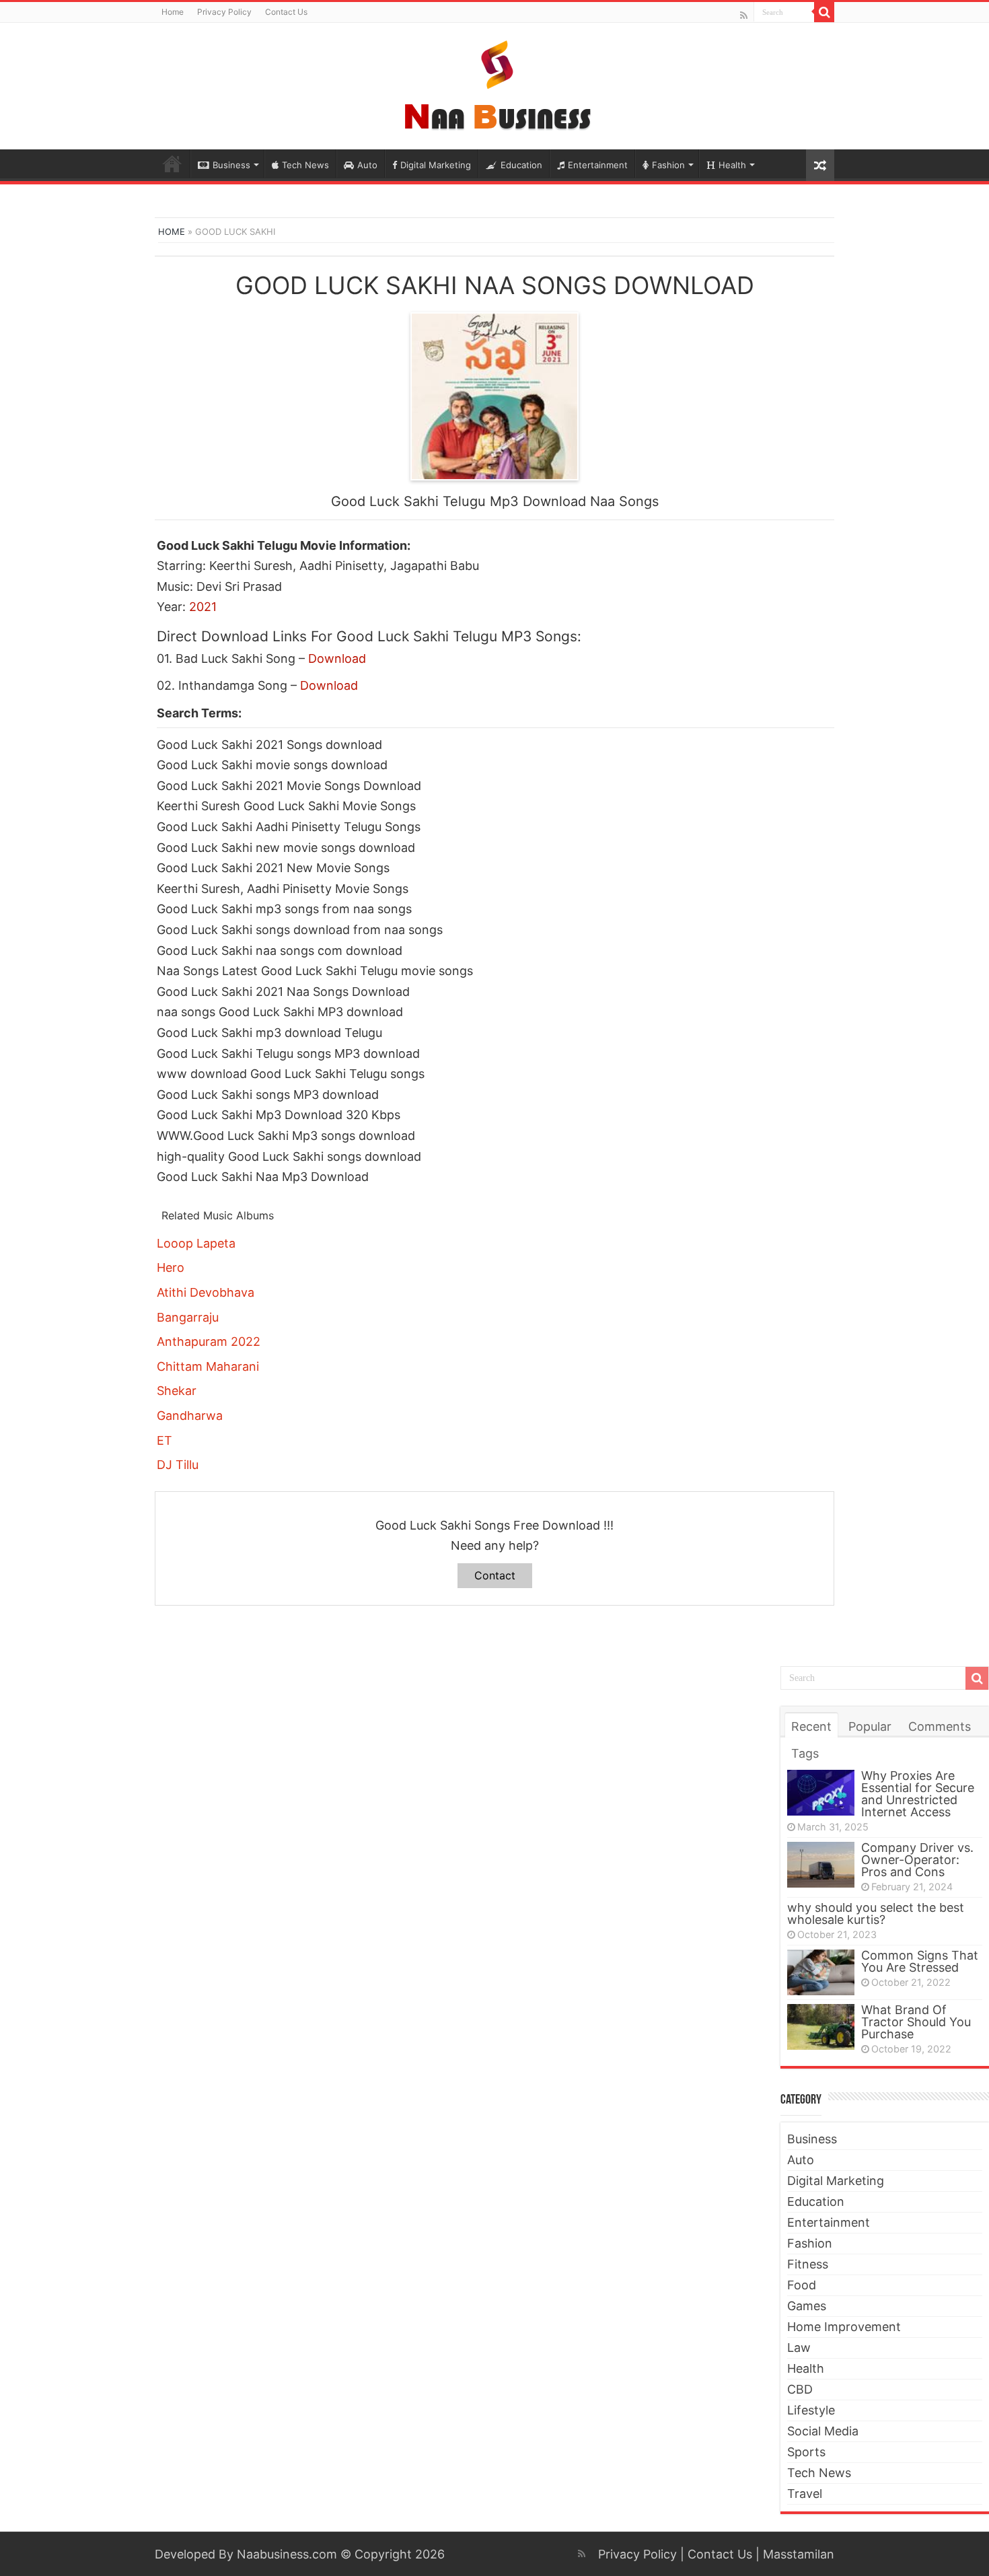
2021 (203, 607)
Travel (805, 2494)
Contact (495, 1575)
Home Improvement (844, 2327)
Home (173, 12)
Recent (811, 1726)
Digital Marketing (436, 165)
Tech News (305, 165)
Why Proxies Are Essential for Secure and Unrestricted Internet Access (918, 1794)
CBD (800, 2389)
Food (802, 2285)
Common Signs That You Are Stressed (920, 1961)
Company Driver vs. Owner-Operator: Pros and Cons (917, 1860)
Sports (806, 2452)
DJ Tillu (178, 1465)
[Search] (824, 12)
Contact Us (286, 12)
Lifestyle (811, 2410)
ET (164, 1440)
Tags (805, 1753)
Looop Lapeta (196, 1243)
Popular (870, 1726)
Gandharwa (190, 1416)
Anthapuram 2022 (209, 1341)
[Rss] (744, 15)
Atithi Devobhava (206, 1292)
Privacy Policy (224, 12)
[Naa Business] (495, 83)
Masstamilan (799, 2554)
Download (337, 658)
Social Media (823, 2431)
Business (231, 165)
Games (807, 2306)
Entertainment (598, 165)
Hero (171, 1267)
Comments (940, 1726)
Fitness (808, 2264)
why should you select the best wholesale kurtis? (876, 1913)
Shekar (177, 1391)
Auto (367, 165)
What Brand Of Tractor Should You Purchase (916, 2022)
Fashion (668, 165)
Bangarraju (188, 1317)
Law (799, 2348)
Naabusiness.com (287, 2554)
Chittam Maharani (208, 1366)
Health (732, 165)
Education (521, 165)
